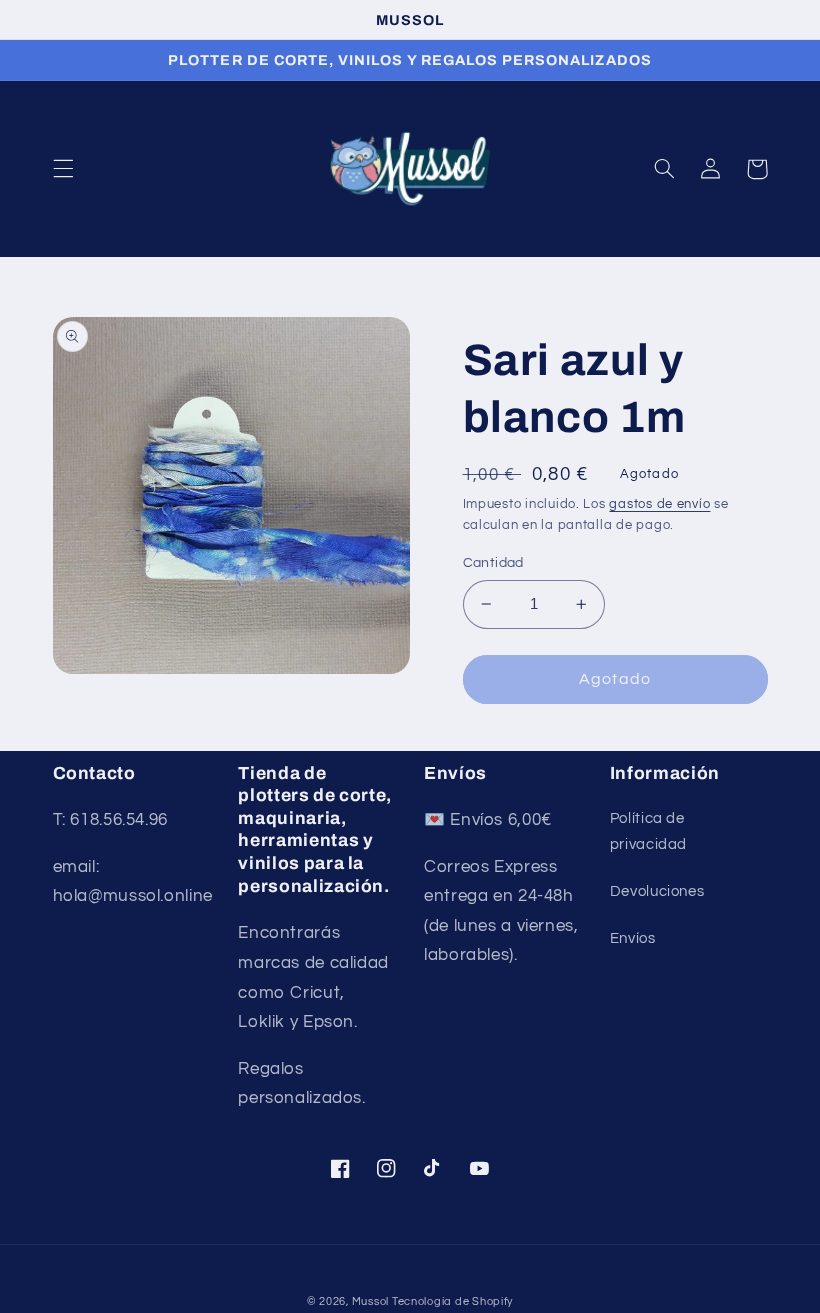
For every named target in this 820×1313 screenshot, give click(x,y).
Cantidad (493, 563)
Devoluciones (657, 891)
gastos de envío (659, 504)
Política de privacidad (648, 831)
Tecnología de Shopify (452, 1301)
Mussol (372, 1301)
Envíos (633, 938)
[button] (63, 169)
